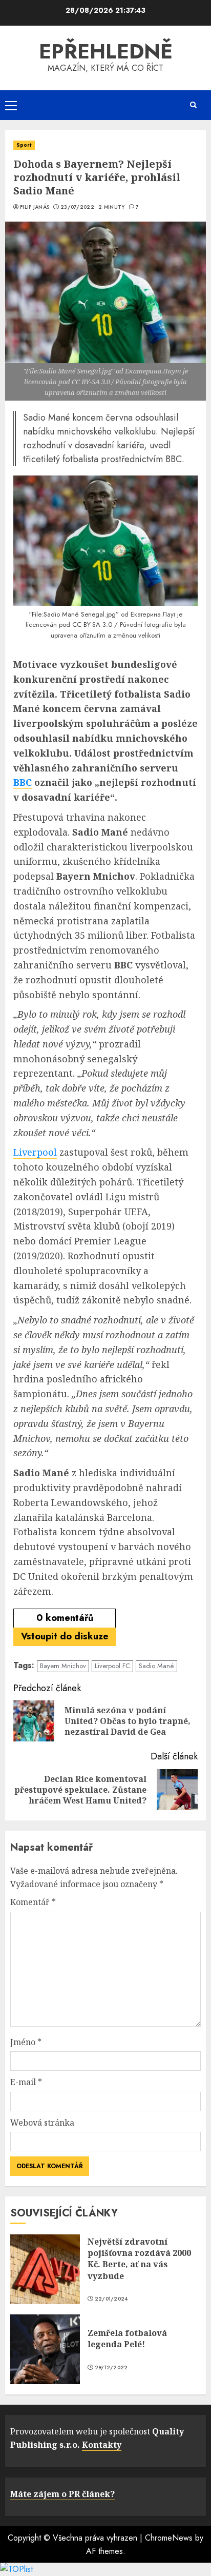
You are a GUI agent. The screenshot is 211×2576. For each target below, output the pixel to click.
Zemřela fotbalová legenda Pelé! (127, 2339)
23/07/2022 (77, 207)
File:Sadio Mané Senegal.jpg (74, 614)
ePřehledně (106, 51)
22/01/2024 (111, 2299)
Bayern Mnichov (63, 1666)
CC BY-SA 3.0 (92, 625)
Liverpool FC (112, 1666)
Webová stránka (42, 2123)
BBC (23, 782)
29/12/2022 (111, 2368)
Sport (24, 145)
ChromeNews (169, 2538)
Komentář (33, 1902)
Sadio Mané (156, 1666)
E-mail (26, 2082)
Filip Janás (35, 207)
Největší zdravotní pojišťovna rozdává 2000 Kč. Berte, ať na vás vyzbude (139, 2259)
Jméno (26, 2042)
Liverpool (35, 1152)
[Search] (193, 105)
